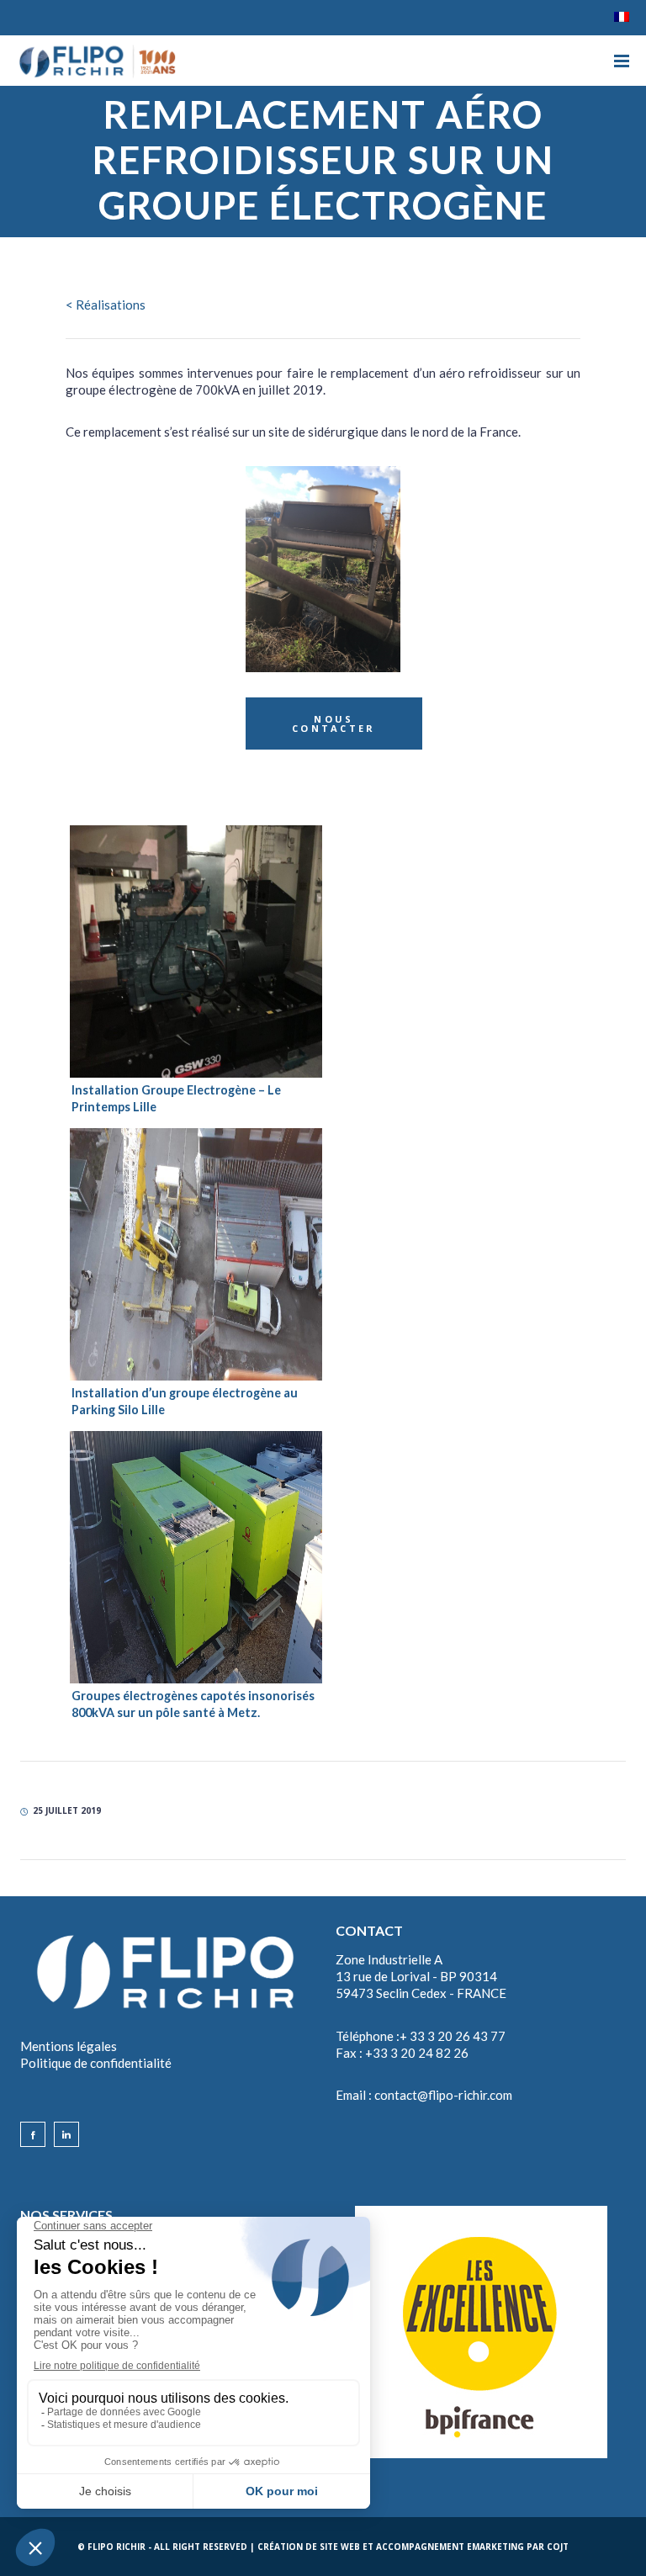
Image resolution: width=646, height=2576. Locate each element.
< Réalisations (106, 305)
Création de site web (309, 2547)
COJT (558, 2547)
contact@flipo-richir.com (443, 2095)
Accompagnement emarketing (450, 2547)
